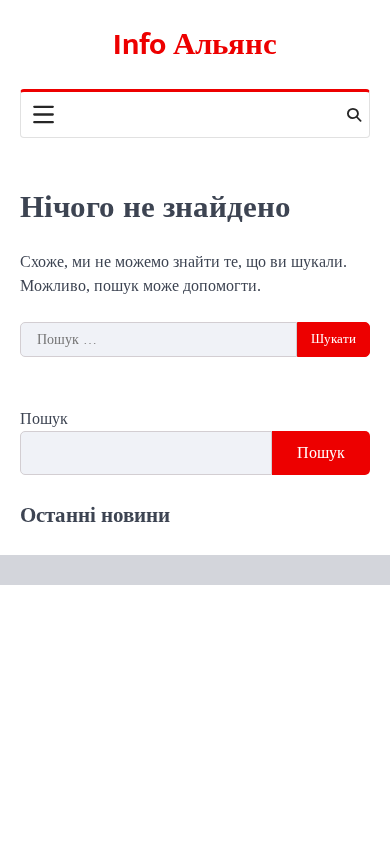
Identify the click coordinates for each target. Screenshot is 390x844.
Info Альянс (195, 45)
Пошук (44, 418)
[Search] (354, 115)
